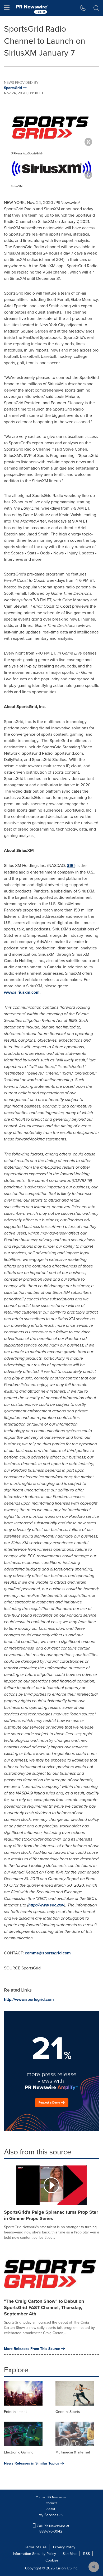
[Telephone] (83, 8)
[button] (51, 128)
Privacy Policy (64, 2547)
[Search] (96, 8)
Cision (61, 2568)
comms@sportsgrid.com (48, 1953)
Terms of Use (36, 2547)
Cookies (52, 2560)
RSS (86, 2554)
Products (51, 2503)
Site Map (70, 2554)
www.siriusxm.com (22, 992)
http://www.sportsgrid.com (29, 1999)
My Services (49, 2515)
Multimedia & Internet (73, 2452)
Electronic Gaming (19, 2452)
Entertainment (15, 2412)
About (51, 2509)
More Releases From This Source (32, 2349)
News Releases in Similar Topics (32, 2463)
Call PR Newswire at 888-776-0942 (52, 2529)
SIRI (71, 865)
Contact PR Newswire (51, 2497)
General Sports (68, 2412)
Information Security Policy (34, 2554)
